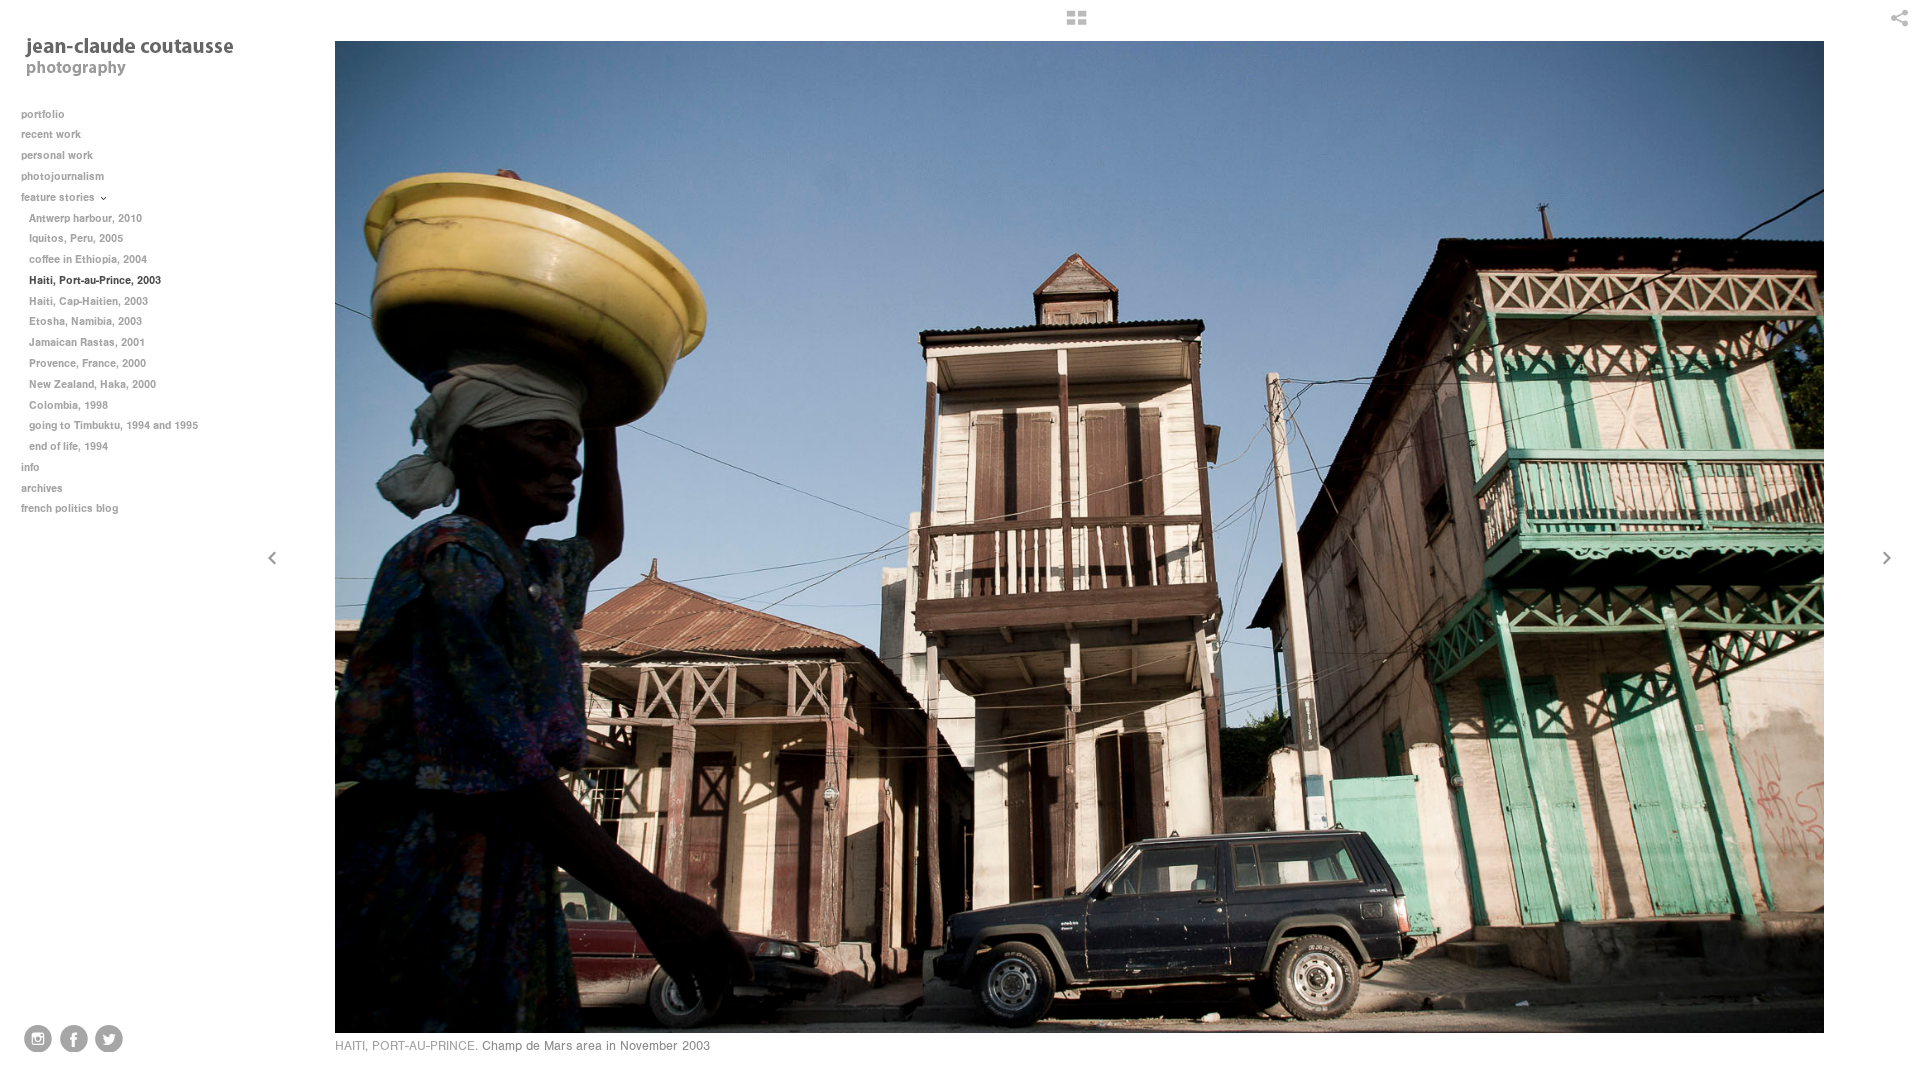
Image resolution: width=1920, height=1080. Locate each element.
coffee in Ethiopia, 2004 (88, 259)
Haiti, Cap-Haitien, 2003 (88, 301)
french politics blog (69, 508)
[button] (1076, 25)
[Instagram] (38, 1039)
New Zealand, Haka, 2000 (92, 384)
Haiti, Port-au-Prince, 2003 (95, 280)
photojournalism (64, 176)
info (32, 467)
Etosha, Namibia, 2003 (85, 321)
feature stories (59, 197)
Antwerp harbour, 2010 (85, 218)
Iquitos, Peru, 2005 (76, 238)
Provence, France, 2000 (87, 363)
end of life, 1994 (68, 446)
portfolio (43, 114)
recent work (52, 134)
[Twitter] (109, 1039)
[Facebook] (74, 1039)
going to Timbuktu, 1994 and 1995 (113, 425)
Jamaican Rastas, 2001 (87, 342)
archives (43, 488)
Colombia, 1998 (68, 405)
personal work (58, 155)
